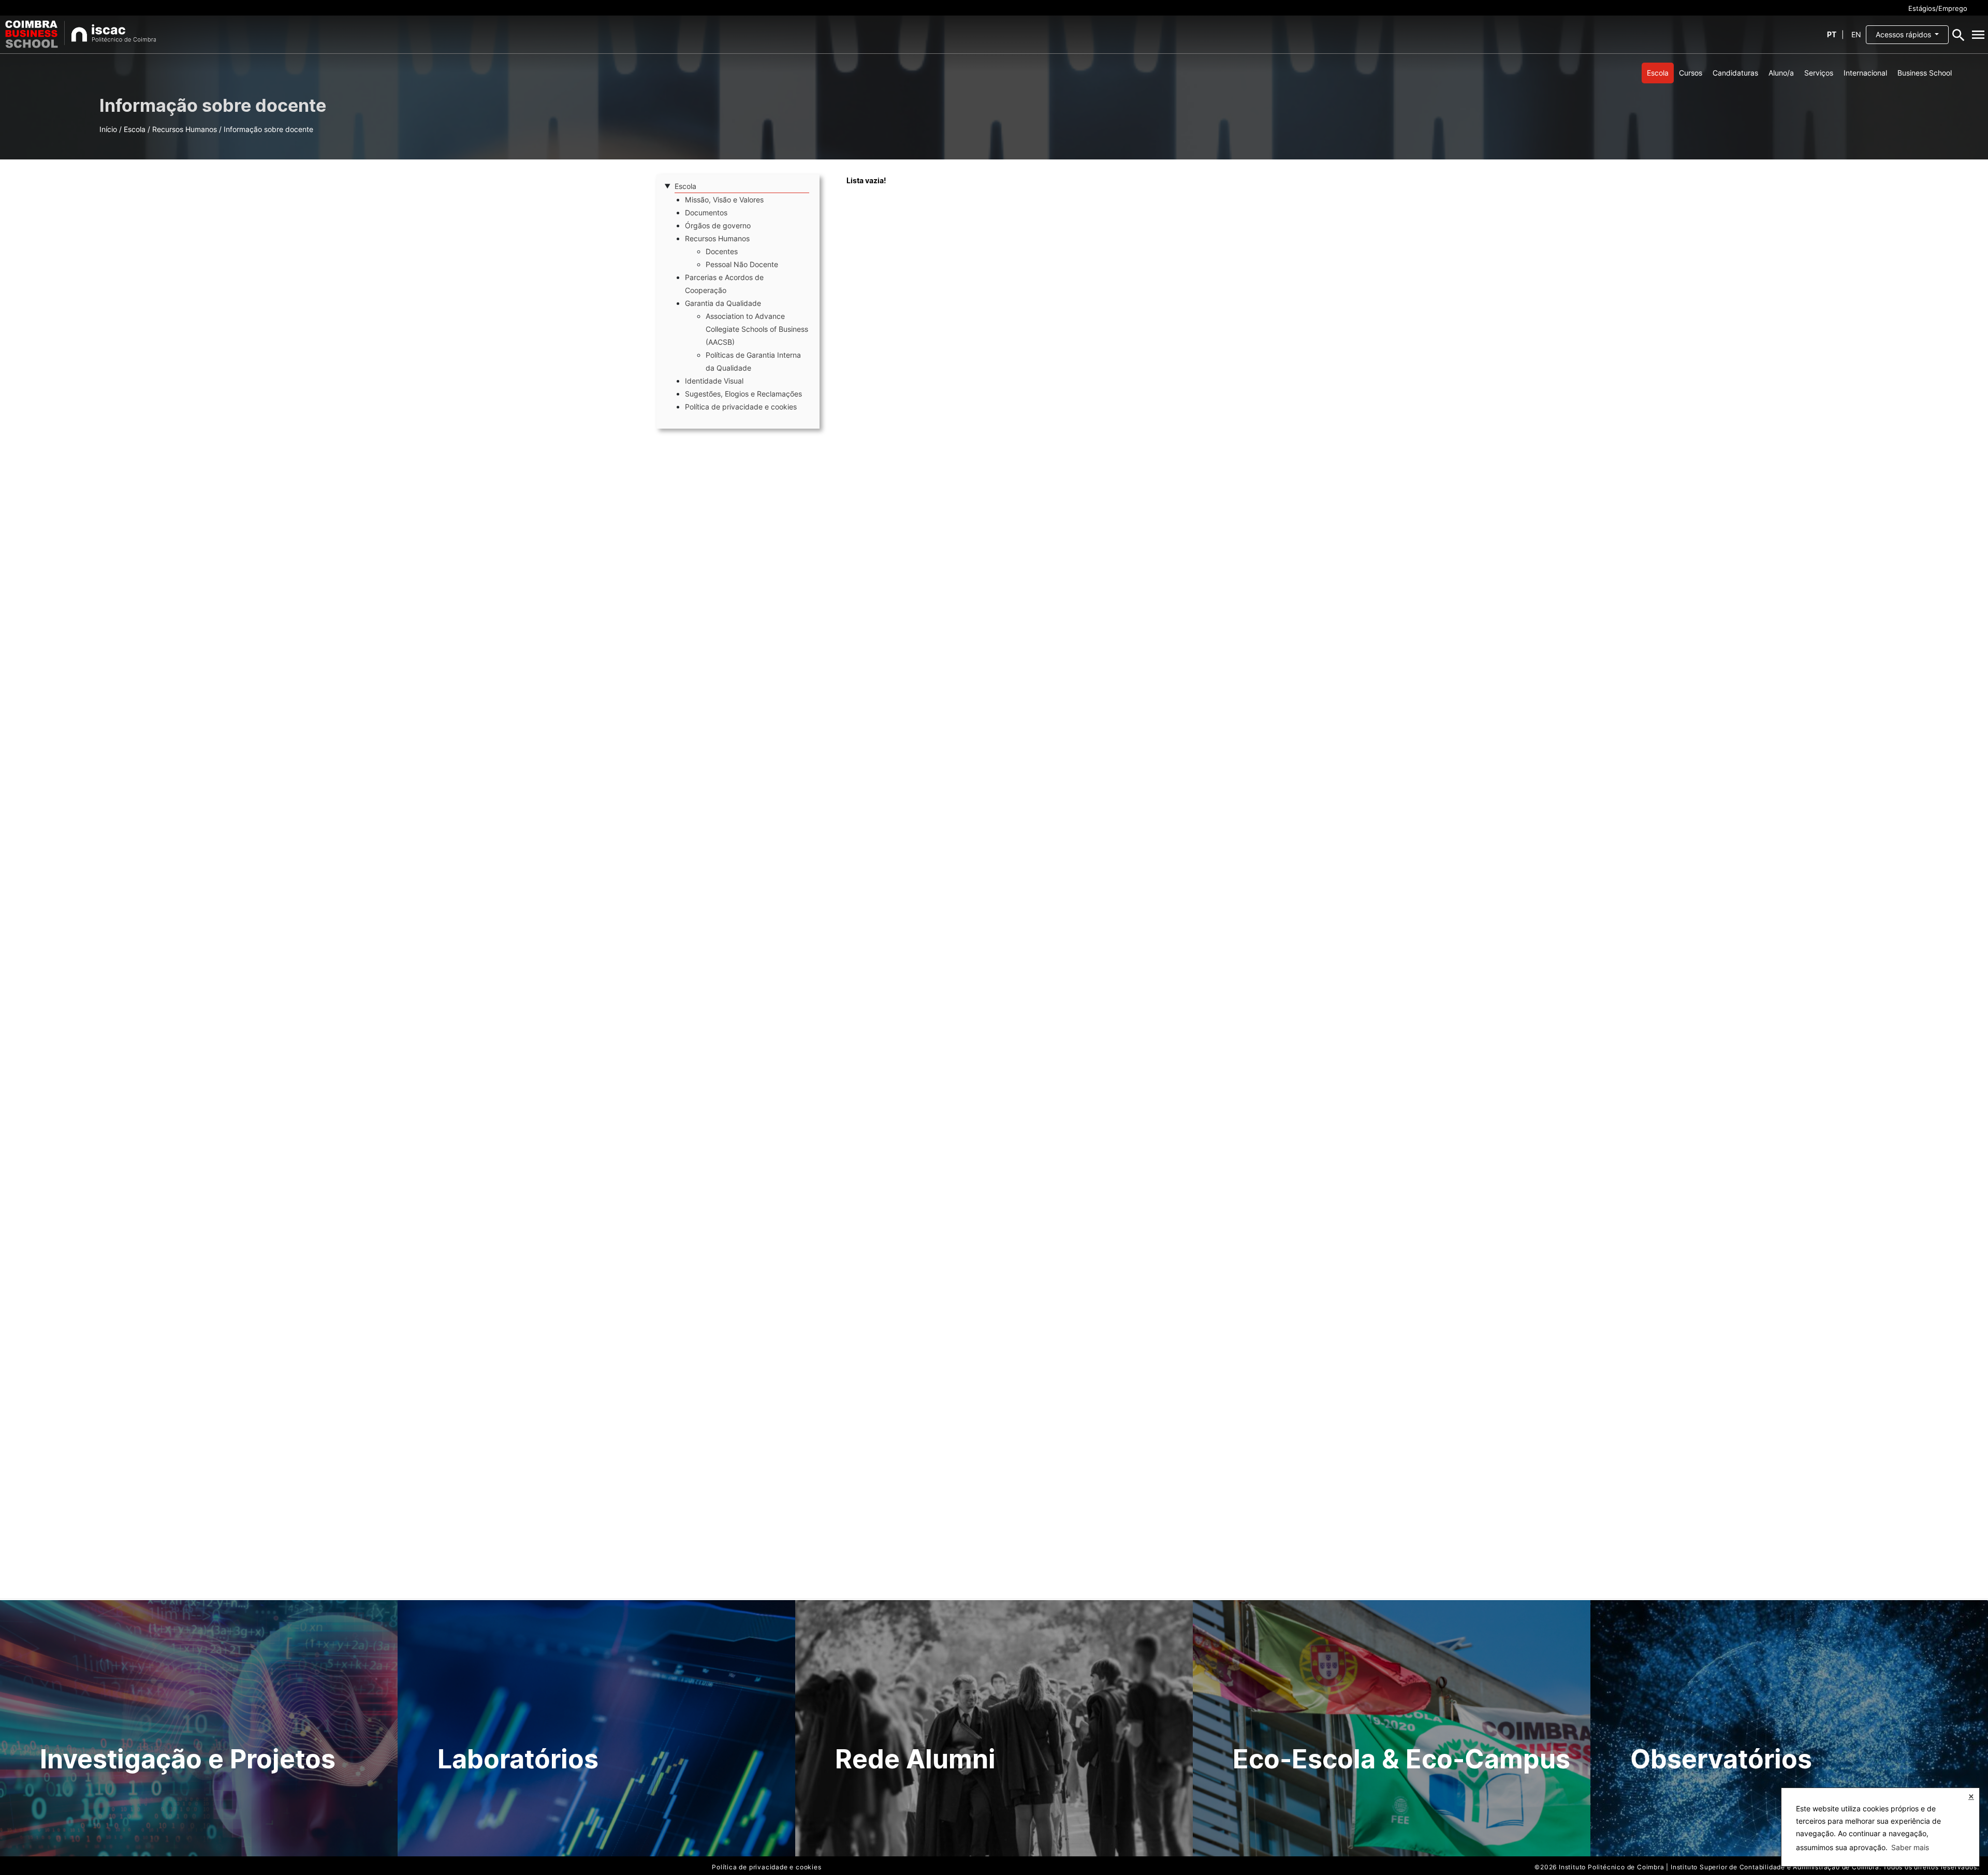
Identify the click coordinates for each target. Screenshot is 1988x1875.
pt (1832, 34)
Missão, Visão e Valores (724, 200)
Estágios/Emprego (1938, 8)
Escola (1658, 73)
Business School (1925, 73)
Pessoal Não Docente (742, 264)
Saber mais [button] (1910, 1847)
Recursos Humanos (185, 129)
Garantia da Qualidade (723, 303)
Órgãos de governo (718, 225)
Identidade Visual (714, 381)
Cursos (1691, 73)
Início (108, 129)
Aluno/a (1781, 73)
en (1856, 34)
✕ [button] (1971, 1797)
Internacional (1865, 73)
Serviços (1819, 73)
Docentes (722, 251)
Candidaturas (1735, 73)
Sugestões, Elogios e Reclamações (743, 394)
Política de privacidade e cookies (741, 407)
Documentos (706, 213)
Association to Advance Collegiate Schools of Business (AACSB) (757, 329)
